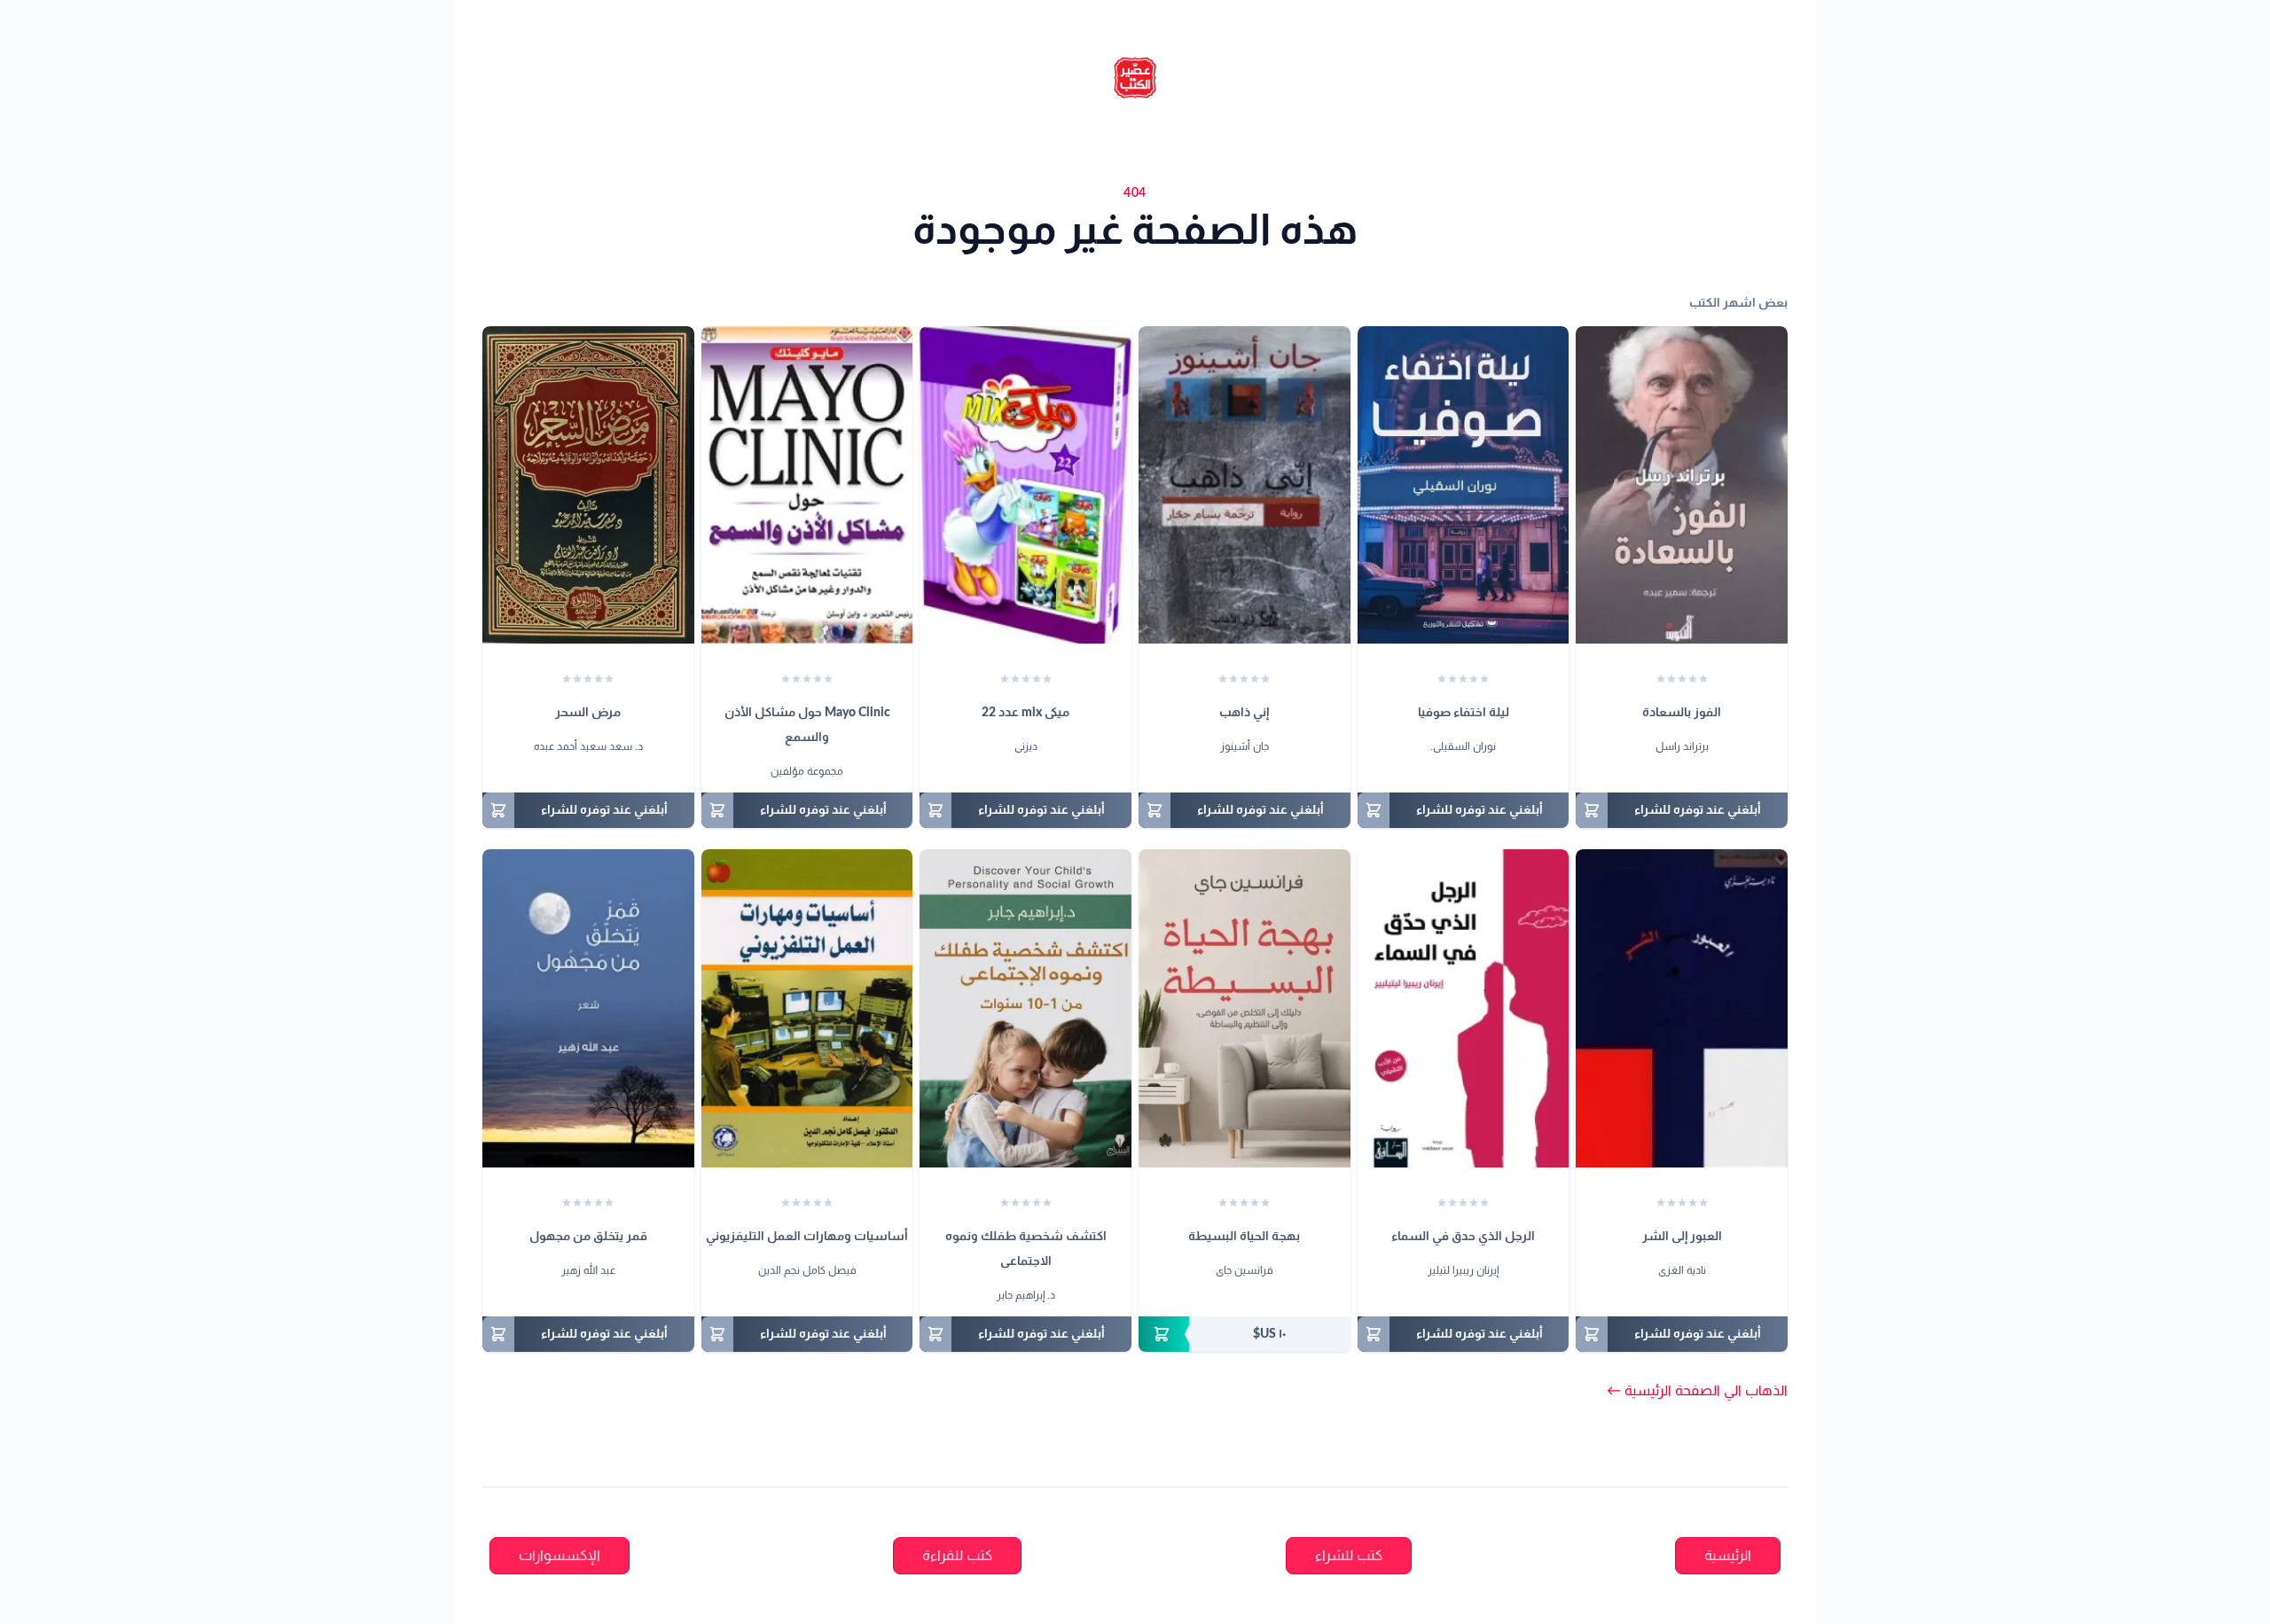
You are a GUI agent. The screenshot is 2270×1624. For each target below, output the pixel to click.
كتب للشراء (1349, 1556)
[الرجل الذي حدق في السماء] (1464, 1008)
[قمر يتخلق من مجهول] (588, 1008)
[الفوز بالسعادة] (1682, 485)
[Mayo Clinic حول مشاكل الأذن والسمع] (807, 485)
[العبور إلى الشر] (1682, 1008)
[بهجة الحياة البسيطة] (1245, 1008)
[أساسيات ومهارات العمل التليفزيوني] (807, 1008)
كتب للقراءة (957, 1556)
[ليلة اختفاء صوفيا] (1464, 485)
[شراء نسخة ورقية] (1245, 1334)
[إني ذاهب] (1245, 485)
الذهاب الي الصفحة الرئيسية (1697, 1391)
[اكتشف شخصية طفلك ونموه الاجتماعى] (1025, 1008)
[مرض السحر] (588, 485)
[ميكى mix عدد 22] (1025, 485)
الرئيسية (1728, 1556)
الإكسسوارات (560, 1556)
